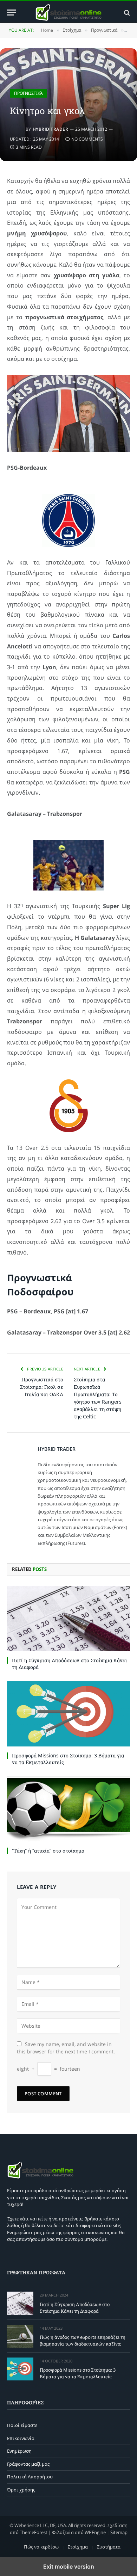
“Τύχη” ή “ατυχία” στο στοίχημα (48, 1851)
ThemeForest (34, 2532)
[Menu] (12, 13)
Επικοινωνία (21, 2438)
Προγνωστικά (28, 93)
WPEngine (95, 2532)
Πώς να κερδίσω (41, 2547)
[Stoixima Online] (68, 13)
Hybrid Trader (50, 129)
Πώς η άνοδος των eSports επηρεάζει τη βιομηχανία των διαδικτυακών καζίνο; (83, 2340)
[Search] (126, 13)
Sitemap (119, 2532)
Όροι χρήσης (21, 2490)
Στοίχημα (78, 2547)
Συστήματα (109, 2547)
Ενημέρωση (19, 2451)
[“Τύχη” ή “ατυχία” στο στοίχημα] (68, 1809)
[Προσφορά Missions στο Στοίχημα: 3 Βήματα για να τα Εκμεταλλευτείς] (68, 1714)
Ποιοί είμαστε (22, 2425)
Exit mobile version (69, 2566)
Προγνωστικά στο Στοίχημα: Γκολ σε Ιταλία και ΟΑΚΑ (42, 1387)
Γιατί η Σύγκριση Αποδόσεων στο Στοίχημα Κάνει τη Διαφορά (75, 2308)
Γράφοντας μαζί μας (28, 2464)
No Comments (87, 139)
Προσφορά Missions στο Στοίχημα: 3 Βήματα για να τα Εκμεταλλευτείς (78, 2373)
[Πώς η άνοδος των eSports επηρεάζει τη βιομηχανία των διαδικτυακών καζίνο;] (20, 2336)
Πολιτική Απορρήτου (30, 2477)
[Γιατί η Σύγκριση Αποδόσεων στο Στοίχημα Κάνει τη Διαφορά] (68, 1619)
